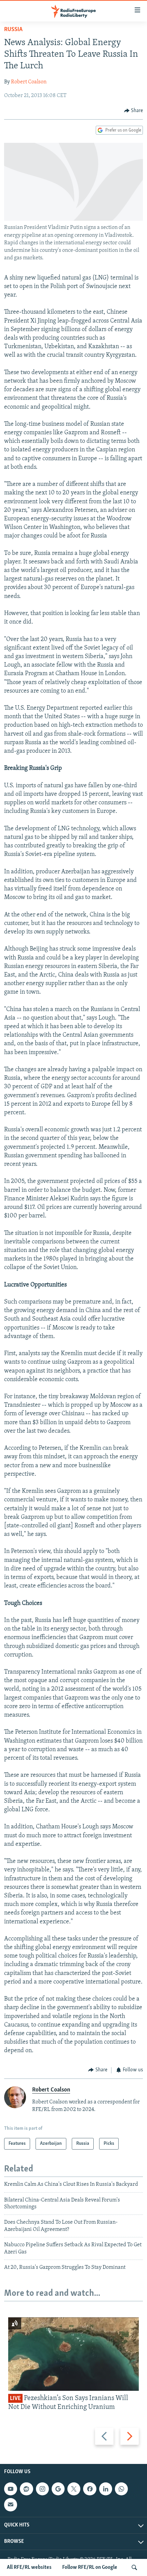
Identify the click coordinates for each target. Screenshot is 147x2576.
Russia (13, 30)
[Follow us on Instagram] (42, 2489)
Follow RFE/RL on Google (90, 2567)
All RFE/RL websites (29, 2567)
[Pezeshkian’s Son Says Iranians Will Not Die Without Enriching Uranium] (73, 2354)
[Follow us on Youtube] (11, 2489)
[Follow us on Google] (58, 2489)
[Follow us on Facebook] (90, 2489)
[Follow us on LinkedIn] (106, 2489)
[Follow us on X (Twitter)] (74, 2489)
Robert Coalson (29, 82)
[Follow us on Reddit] (26, 2489)
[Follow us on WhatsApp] (121, 2489)
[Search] (134, 2567)
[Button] (134, 111)
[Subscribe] (11, 2505)
